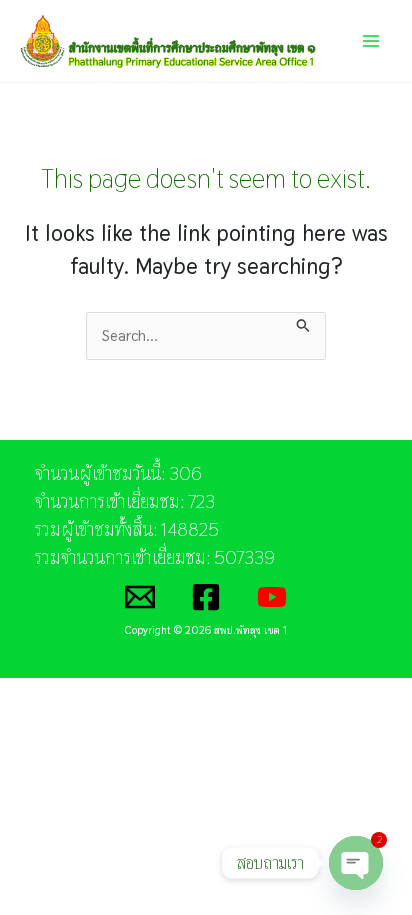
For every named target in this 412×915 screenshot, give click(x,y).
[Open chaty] (356, 863)
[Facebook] (206, 597)
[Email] (140, 597)
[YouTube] (272, 597)
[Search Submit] (303, 323)
